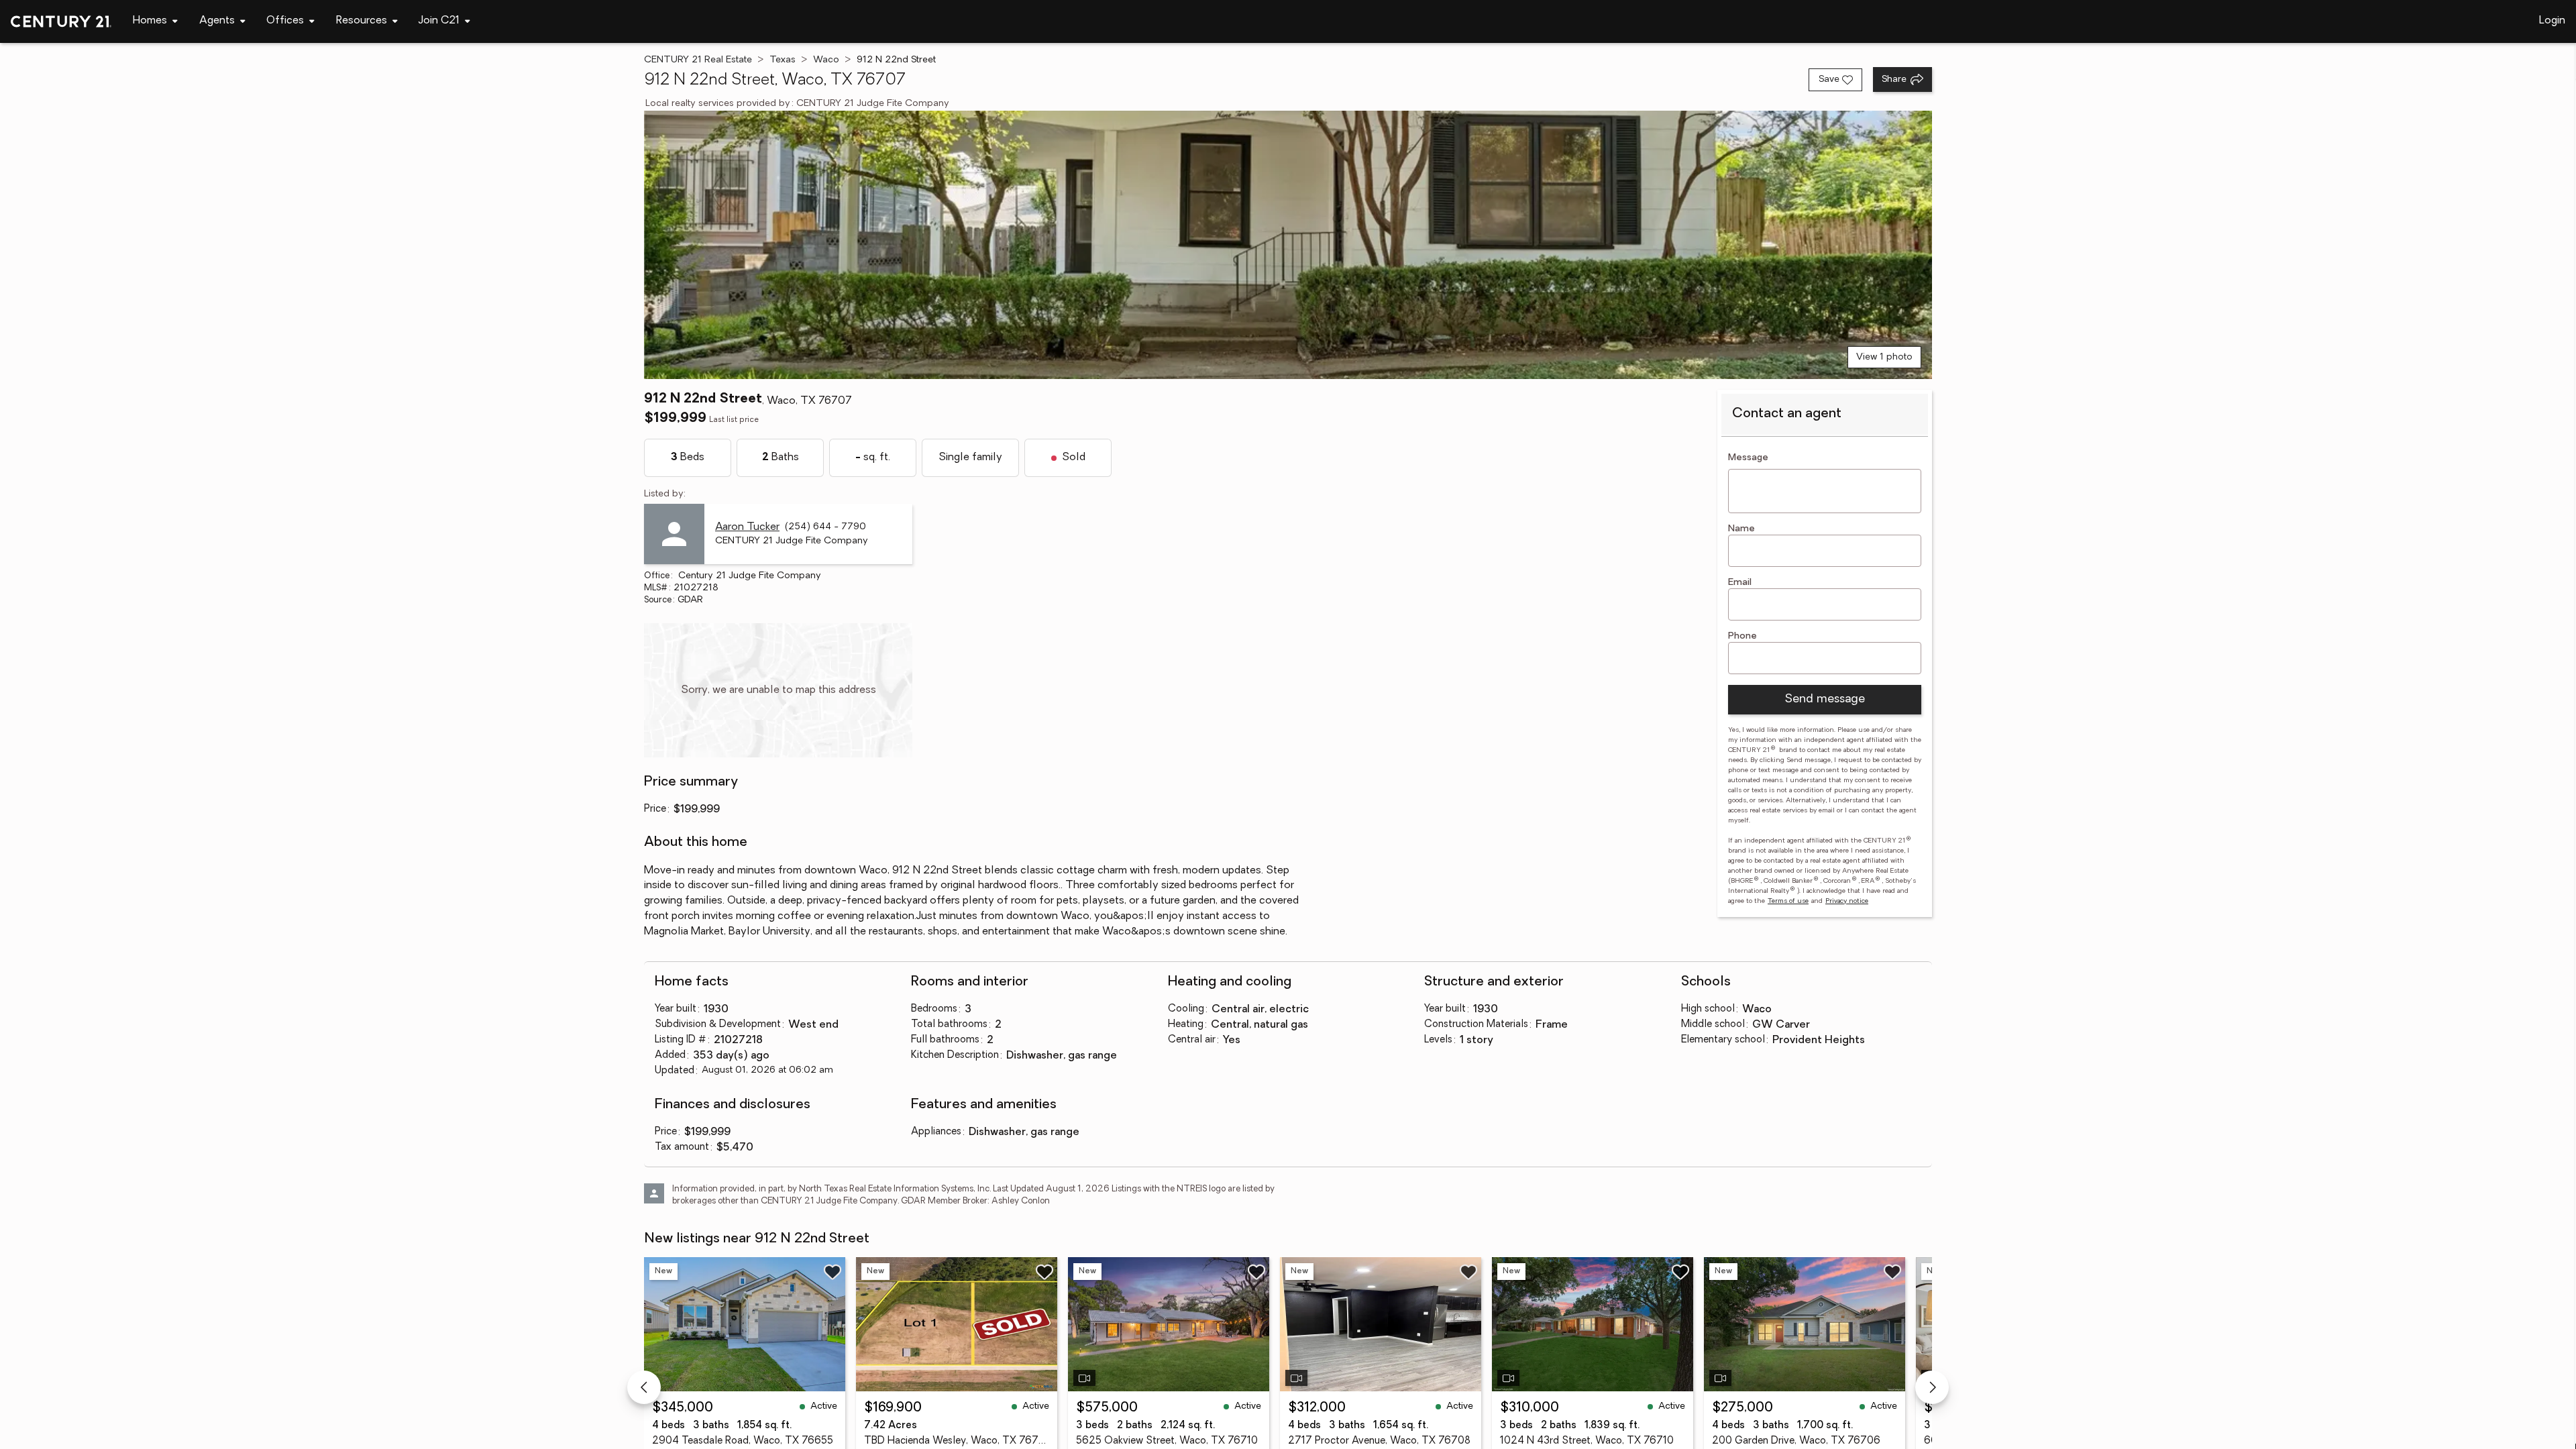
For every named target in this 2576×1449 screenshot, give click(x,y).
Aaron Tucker (747, 527)
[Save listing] (833, 1272)
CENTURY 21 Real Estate (698, 60)
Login (2552, 21)
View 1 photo (1884, 357)
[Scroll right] (1932, 1387)
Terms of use (1788, 901)
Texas (783, 60)
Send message (1825, 700)
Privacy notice (1847, 901)
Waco (826, 60)
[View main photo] (1288, 245)
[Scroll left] (644, 1387)
